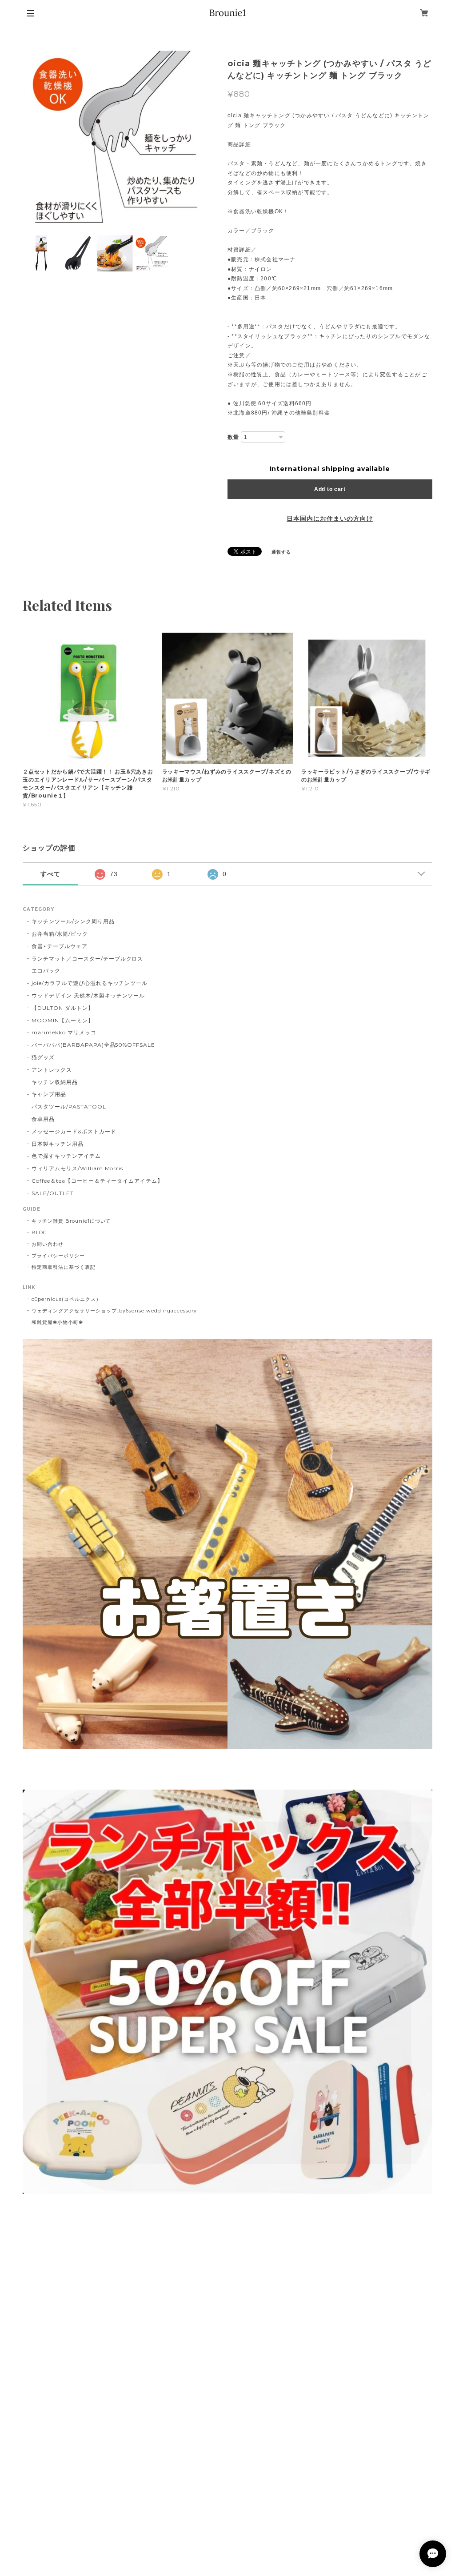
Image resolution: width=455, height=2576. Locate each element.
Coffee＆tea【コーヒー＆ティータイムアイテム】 (97, 1181)
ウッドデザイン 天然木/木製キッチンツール (88, 995)
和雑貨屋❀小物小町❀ (57, 1322)
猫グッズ (43, 1057)
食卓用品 (43, 1119)
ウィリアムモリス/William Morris (77, 1168)
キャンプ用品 (49, 1094)
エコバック (46, 971)
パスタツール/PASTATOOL (69, 1107)
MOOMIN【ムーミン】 (63, 1020)
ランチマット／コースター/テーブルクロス (87, 959)
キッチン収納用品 (55, 1082)
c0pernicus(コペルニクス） (66, 1299)
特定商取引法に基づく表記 (64, 1267)
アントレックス (52, 1070)
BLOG (39, 1232)
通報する (281, 552)
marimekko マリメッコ (64, 1032)
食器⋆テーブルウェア (60, 946)
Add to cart (330, 489)
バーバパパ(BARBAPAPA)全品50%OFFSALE (93, 1045)
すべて (50, 874)
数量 (233, 437)
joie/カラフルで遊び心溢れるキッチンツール (90, 983)
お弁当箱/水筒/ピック (60, 934)
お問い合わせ (48, 1244)
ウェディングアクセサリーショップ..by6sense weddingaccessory (114, 1311)
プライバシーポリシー (58, 1256)
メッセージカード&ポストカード (74, 1131)
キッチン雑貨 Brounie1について (71, 1221)
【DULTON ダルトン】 (62, 1008)
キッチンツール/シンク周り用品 (73, 921)
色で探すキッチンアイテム (66, 1156)
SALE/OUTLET (53, 1193)
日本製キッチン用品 (58, 1144)
